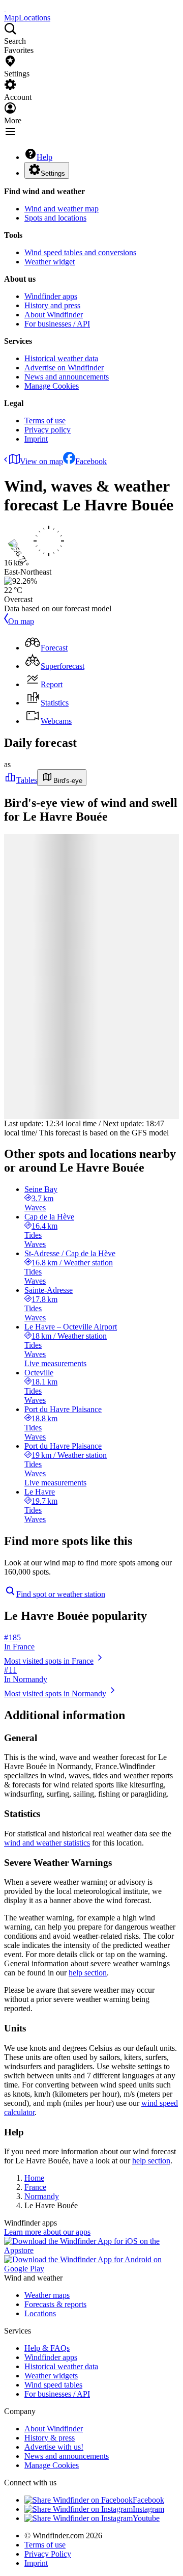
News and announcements (67, 377)
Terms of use (45, 421)
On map (21, 621)
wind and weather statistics (47, 1843)
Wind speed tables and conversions (80, 252)
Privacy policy (48, 430)
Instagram (148, 2509)
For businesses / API (57, 324)
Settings (53, 173)
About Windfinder (54, 315)
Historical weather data (61, 358)
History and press (52, 305)
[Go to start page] (5, 8)
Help (44, 157)
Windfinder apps (51, 296)
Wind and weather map (62, 209)
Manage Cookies (52, 386)
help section (88, 1973)
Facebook (91, 461)
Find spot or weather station (61, 1594)
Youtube (146, 2518)
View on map (41, 461)
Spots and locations (55, 218)
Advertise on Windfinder (64, 368)
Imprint (36, 439)
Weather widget (50, 262)
